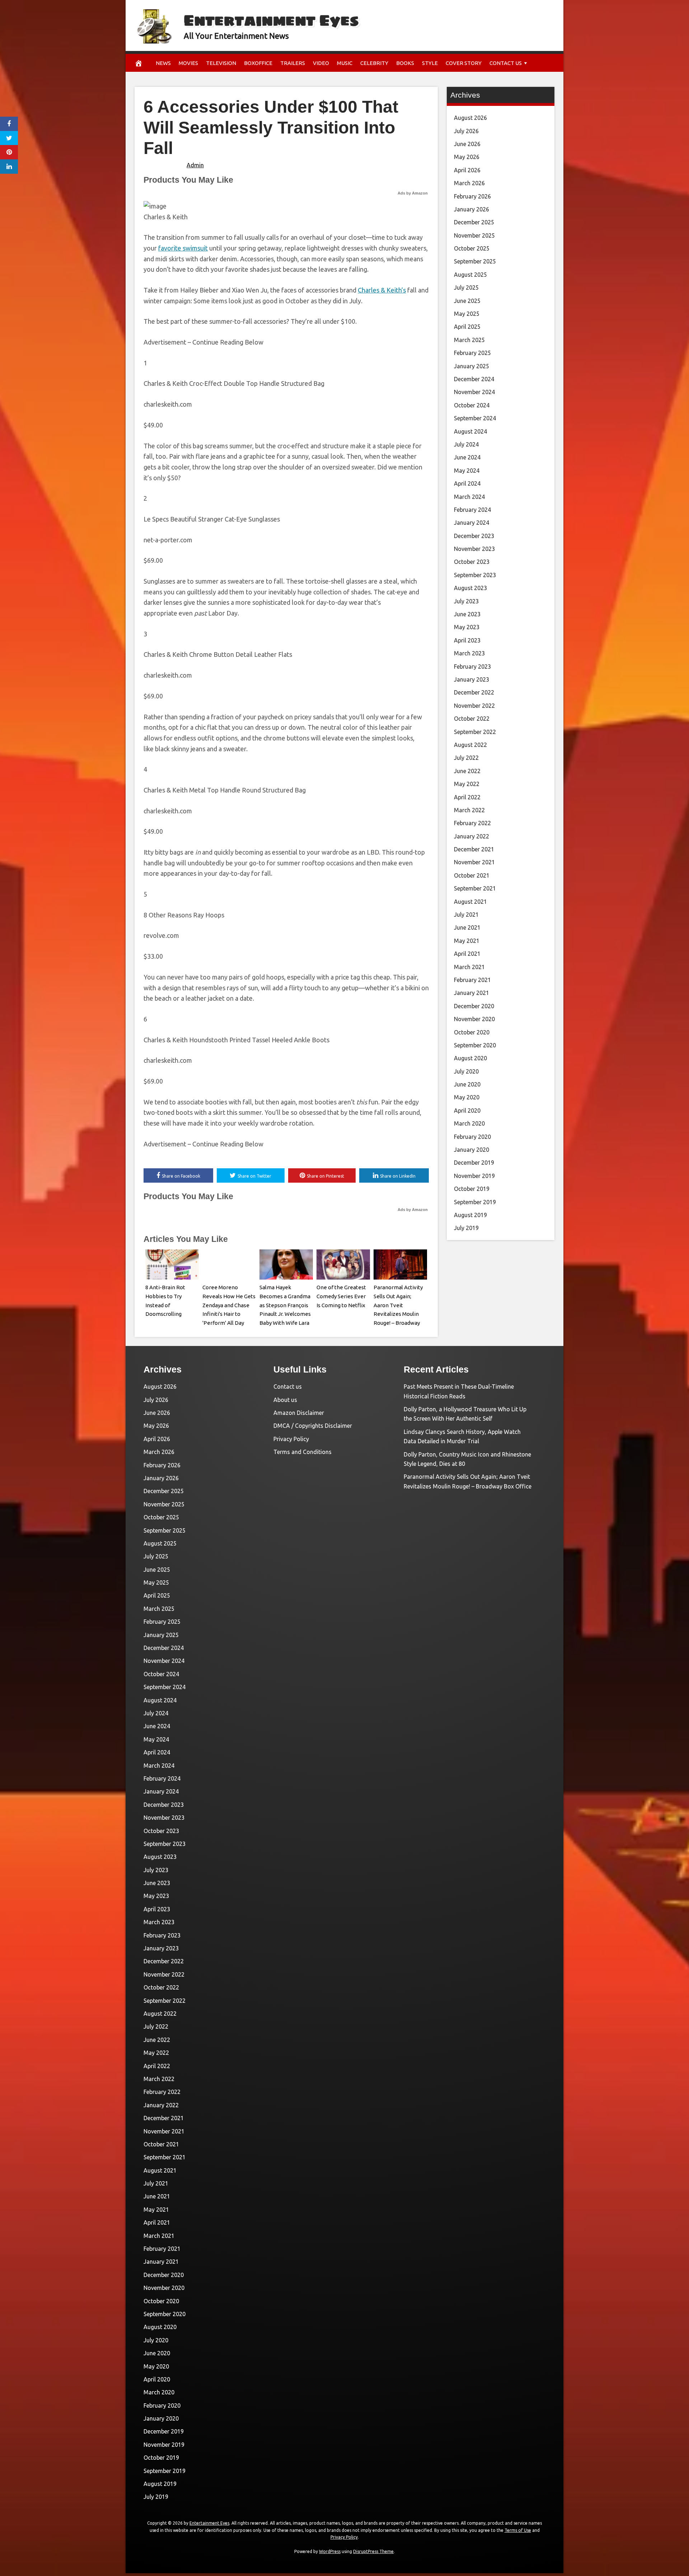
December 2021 (474, 849)
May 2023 (467, 627)
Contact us (506, 63)
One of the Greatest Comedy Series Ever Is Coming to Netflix (341, 1296)
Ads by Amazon (413, 193)
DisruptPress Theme (373, 2551)
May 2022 (467, 784)
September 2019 (475, 1202)
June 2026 (467, 144)
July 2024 (466, 444)
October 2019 (472, 1189)
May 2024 (467, 471)
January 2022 (472, 836)
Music (345, 63)
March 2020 (469, 1123)
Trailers (293, 63)
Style (430, 63)
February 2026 (472, 196)
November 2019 (474, 1176)
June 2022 (467, 771)
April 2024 (467, 483)
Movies (188, 63)
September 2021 (475, 888)
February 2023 (472, 667)
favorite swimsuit (183, 248)
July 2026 (466, 131)
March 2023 (469, 653)
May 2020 (467, 1097)
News (163, 63)
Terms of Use (518, 2530)
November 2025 (474, 235)
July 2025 (466, 287)
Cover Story (464, 63)
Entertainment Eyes (271, 20)
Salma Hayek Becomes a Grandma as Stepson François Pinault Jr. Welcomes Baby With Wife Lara (285, 1305)
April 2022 (467, 797)
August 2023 (470, 588)
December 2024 (474, 379)
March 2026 (469, 183)
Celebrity (374, 63)
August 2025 (470, 275)
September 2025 (475, 261)
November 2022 (474, 706)
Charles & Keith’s (382, 290)
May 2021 (467, 941)
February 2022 (472, 823)
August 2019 (470, 1215)
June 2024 (467, 457)
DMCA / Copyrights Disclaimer (313, 1426)
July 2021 (466, 915)
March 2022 (469, 810)
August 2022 (470, 745)
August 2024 (470, 431)
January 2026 (472, 209)
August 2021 (470, 902)
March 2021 (469, 967)
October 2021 (472, 875)
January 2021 (472, 993)
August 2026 (470, 118)
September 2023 (475, 575)
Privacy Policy (291, 1439)
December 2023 (474, 536)
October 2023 (472, 562)
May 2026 (467, 157)
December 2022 (474, 692)
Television (221, 63)
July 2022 (466, 758)
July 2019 (466, 1228)
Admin (195, 165)
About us (285, 1400)
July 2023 (466, 601)
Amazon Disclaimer (299, 1413)
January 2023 (472, 679)
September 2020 (475, 1045)
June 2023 (467, 614)
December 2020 (474, 1006)
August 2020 (470, 1058)
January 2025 (472, 366)
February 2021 (472, 980)
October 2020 (472, 1032)
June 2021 (467, 927)
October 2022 (472, 719)
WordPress (330, 2551)
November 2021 (474, 862)
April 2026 (467, 170)
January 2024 (472, 523)
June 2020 (467, 1084)
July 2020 (466, 1071)
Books (405, 63)
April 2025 (467, 327)
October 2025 (472, 248)
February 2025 (472, 353)
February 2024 (472, 510)
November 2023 (474, 549)
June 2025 (467, 301)
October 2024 (472, 405)
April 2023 (467, 640)
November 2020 (474, 1019)
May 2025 (467, 314)
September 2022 (475, 732)
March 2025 (469, 340)
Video (321, 63)
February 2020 (472, 1137)
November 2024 (474, 392)
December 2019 (474, 1163)
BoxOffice (258, 63)
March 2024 (469, 497)
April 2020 (467, 1111)
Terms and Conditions (303, 1452)
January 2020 (472, 1150)
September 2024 (475, 418)
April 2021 (467, 954)
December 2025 (474, 222)
